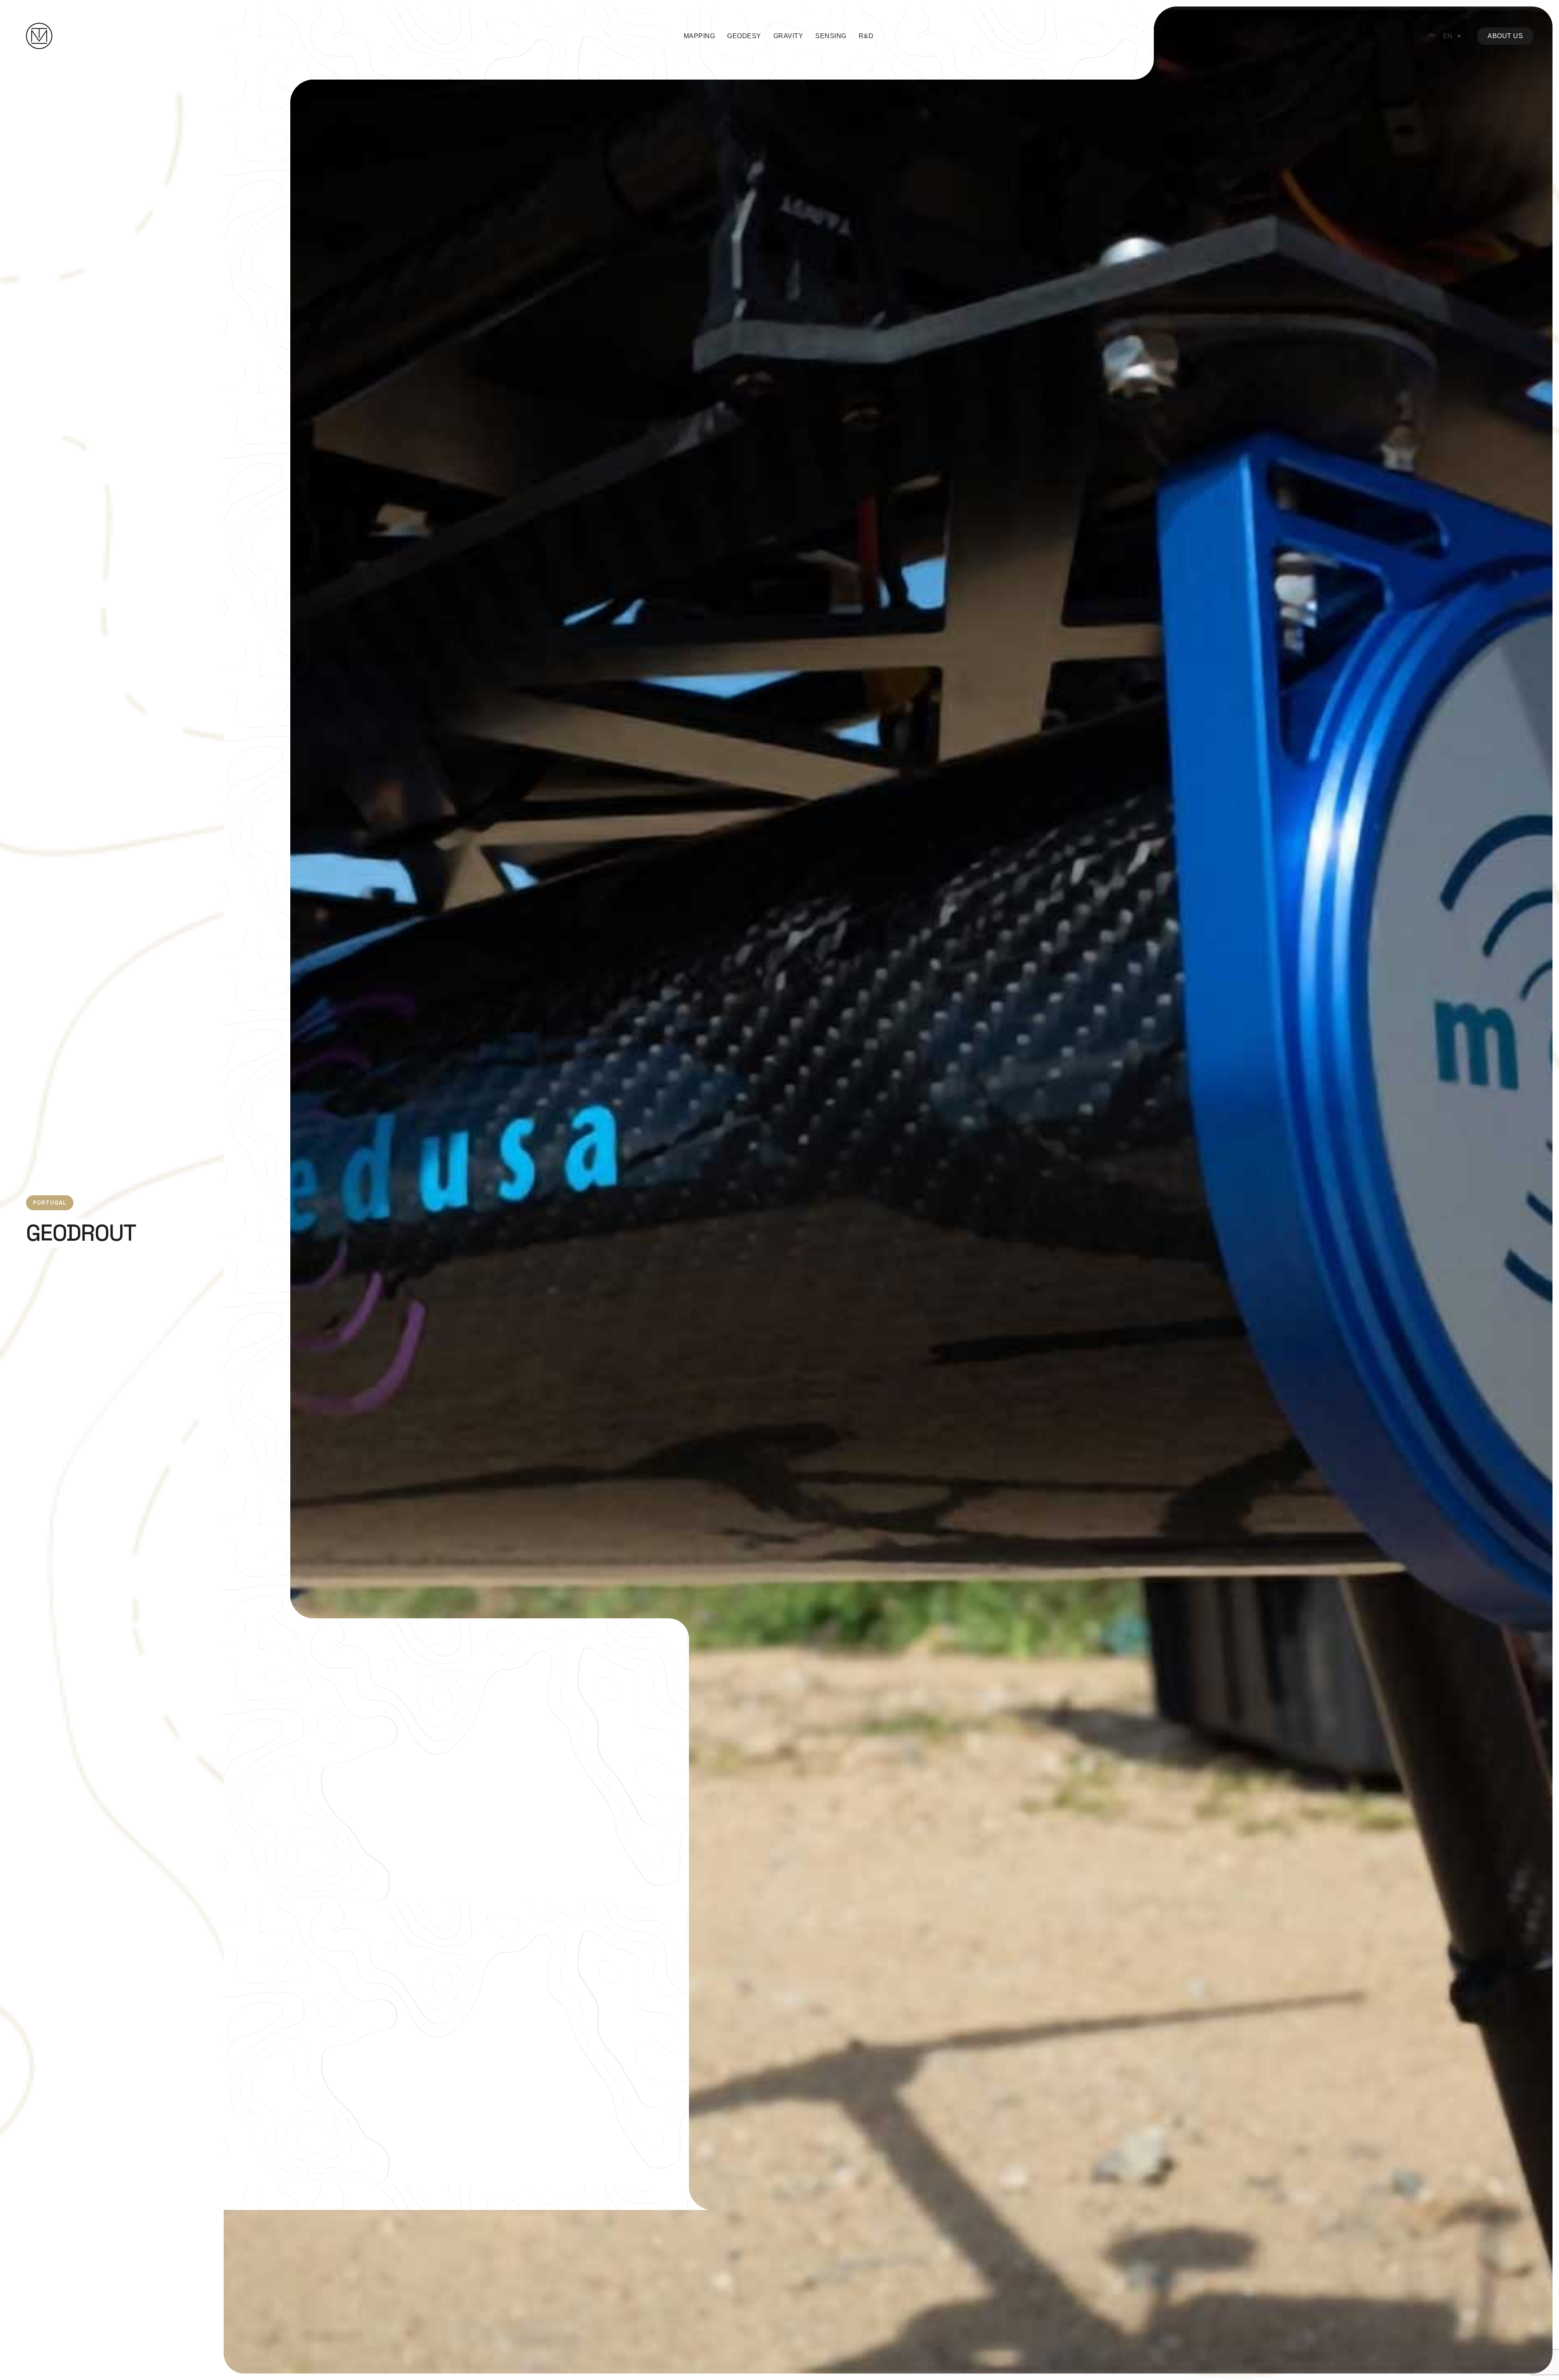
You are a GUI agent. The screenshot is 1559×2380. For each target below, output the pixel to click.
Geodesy (744, 36)
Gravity (788, 36)
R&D (866, 36)
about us (1505, 36)
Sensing (831, 36)
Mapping (700, 36)
